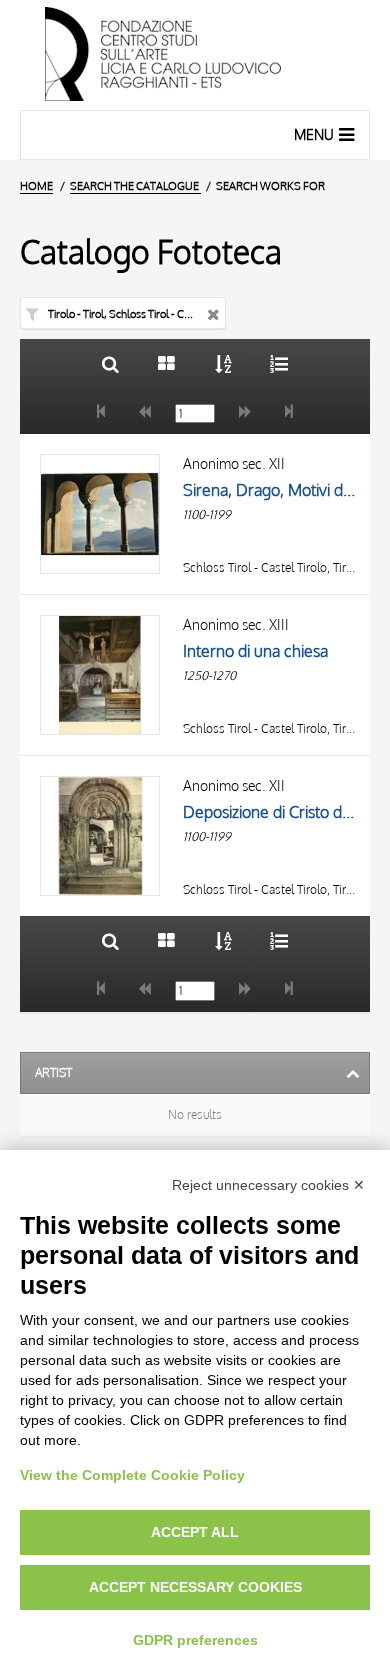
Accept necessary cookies (195, 1587)
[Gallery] (166, 363)
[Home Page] (195, 55)
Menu (314, 134)
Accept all (195, 1532)
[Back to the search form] (110, 363)
